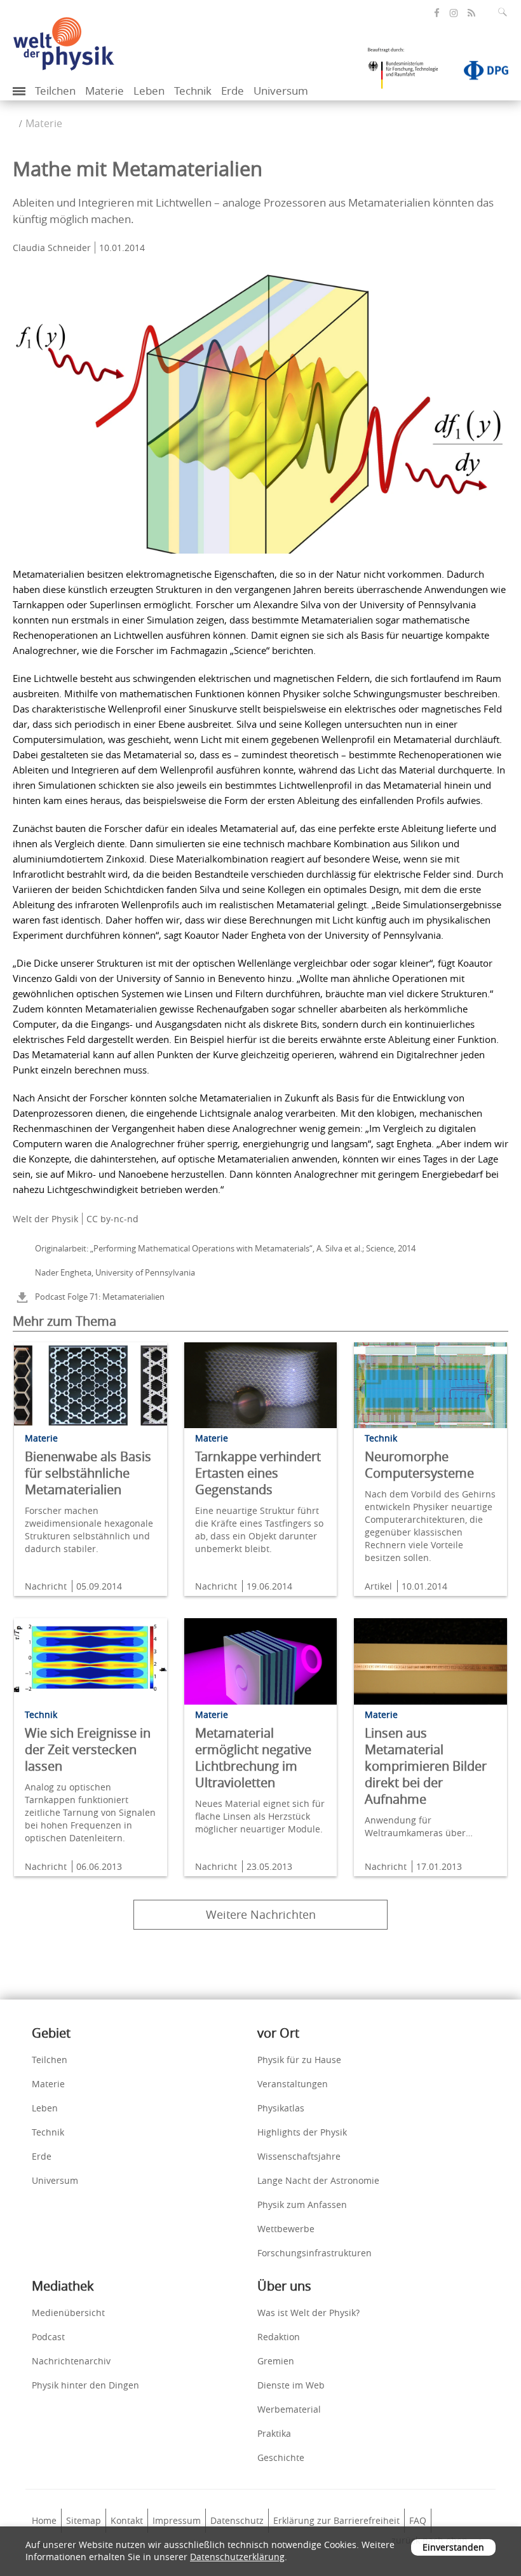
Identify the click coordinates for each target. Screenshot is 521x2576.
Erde (233, 91)
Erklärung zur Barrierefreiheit (336, 2520)
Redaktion (279, 2337)
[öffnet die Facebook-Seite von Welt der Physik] (437, 13)
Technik (193, 91)
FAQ (418, 2520)
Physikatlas (281, 2108)
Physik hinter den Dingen (85, 2385)
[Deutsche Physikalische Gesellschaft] (480, 73)
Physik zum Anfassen (302, 2205)
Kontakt (127, 2520)
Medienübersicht (68, 2313)
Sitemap (84, 2520)
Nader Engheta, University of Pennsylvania (115, 1272)
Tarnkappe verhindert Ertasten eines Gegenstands (258, 1473)
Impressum (177, 2520)
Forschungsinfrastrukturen (315, 2253)
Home (44, 2520)
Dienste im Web (291, 2385)
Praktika (274, 2433)
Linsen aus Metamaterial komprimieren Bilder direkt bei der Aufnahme (426, 1766)
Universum (281, 91)
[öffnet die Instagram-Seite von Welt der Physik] (454, 13)
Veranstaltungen (293, 2084)
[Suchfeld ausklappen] (505, 12)
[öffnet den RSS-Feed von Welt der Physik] (471, 13)
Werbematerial (289, 2409)
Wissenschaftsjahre (299, 2156)
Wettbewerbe (286, 2229)
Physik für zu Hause (299, 2060)
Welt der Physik (45, 1219)
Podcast (48, 2337)
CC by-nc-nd (112, 1219)
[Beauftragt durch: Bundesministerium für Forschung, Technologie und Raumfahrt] (408, 72)
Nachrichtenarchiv (71, 2361)
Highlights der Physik (302, 2132)
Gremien (276, 2361)
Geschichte (281, 2457)
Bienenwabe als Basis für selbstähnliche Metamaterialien (88, 1473)
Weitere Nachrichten (261, 1914)
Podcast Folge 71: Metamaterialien (100, 1297)
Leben (149, 91)
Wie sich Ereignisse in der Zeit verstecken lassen (88, 1749)
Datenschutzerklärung (237, 2557)
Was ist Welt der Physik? (308, 2313)
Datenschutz (237, 2520)
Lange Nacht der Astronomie (318, 2180)
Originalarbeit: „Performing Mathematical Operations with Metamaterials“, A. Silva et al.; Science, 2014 (225, 1248)
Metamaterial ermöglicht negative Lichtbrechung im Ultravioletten (253, 1758)
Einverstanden (453, 2547)
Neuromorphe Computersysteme (419, 1465)
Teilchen (55, 91)
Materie (105, 91)
